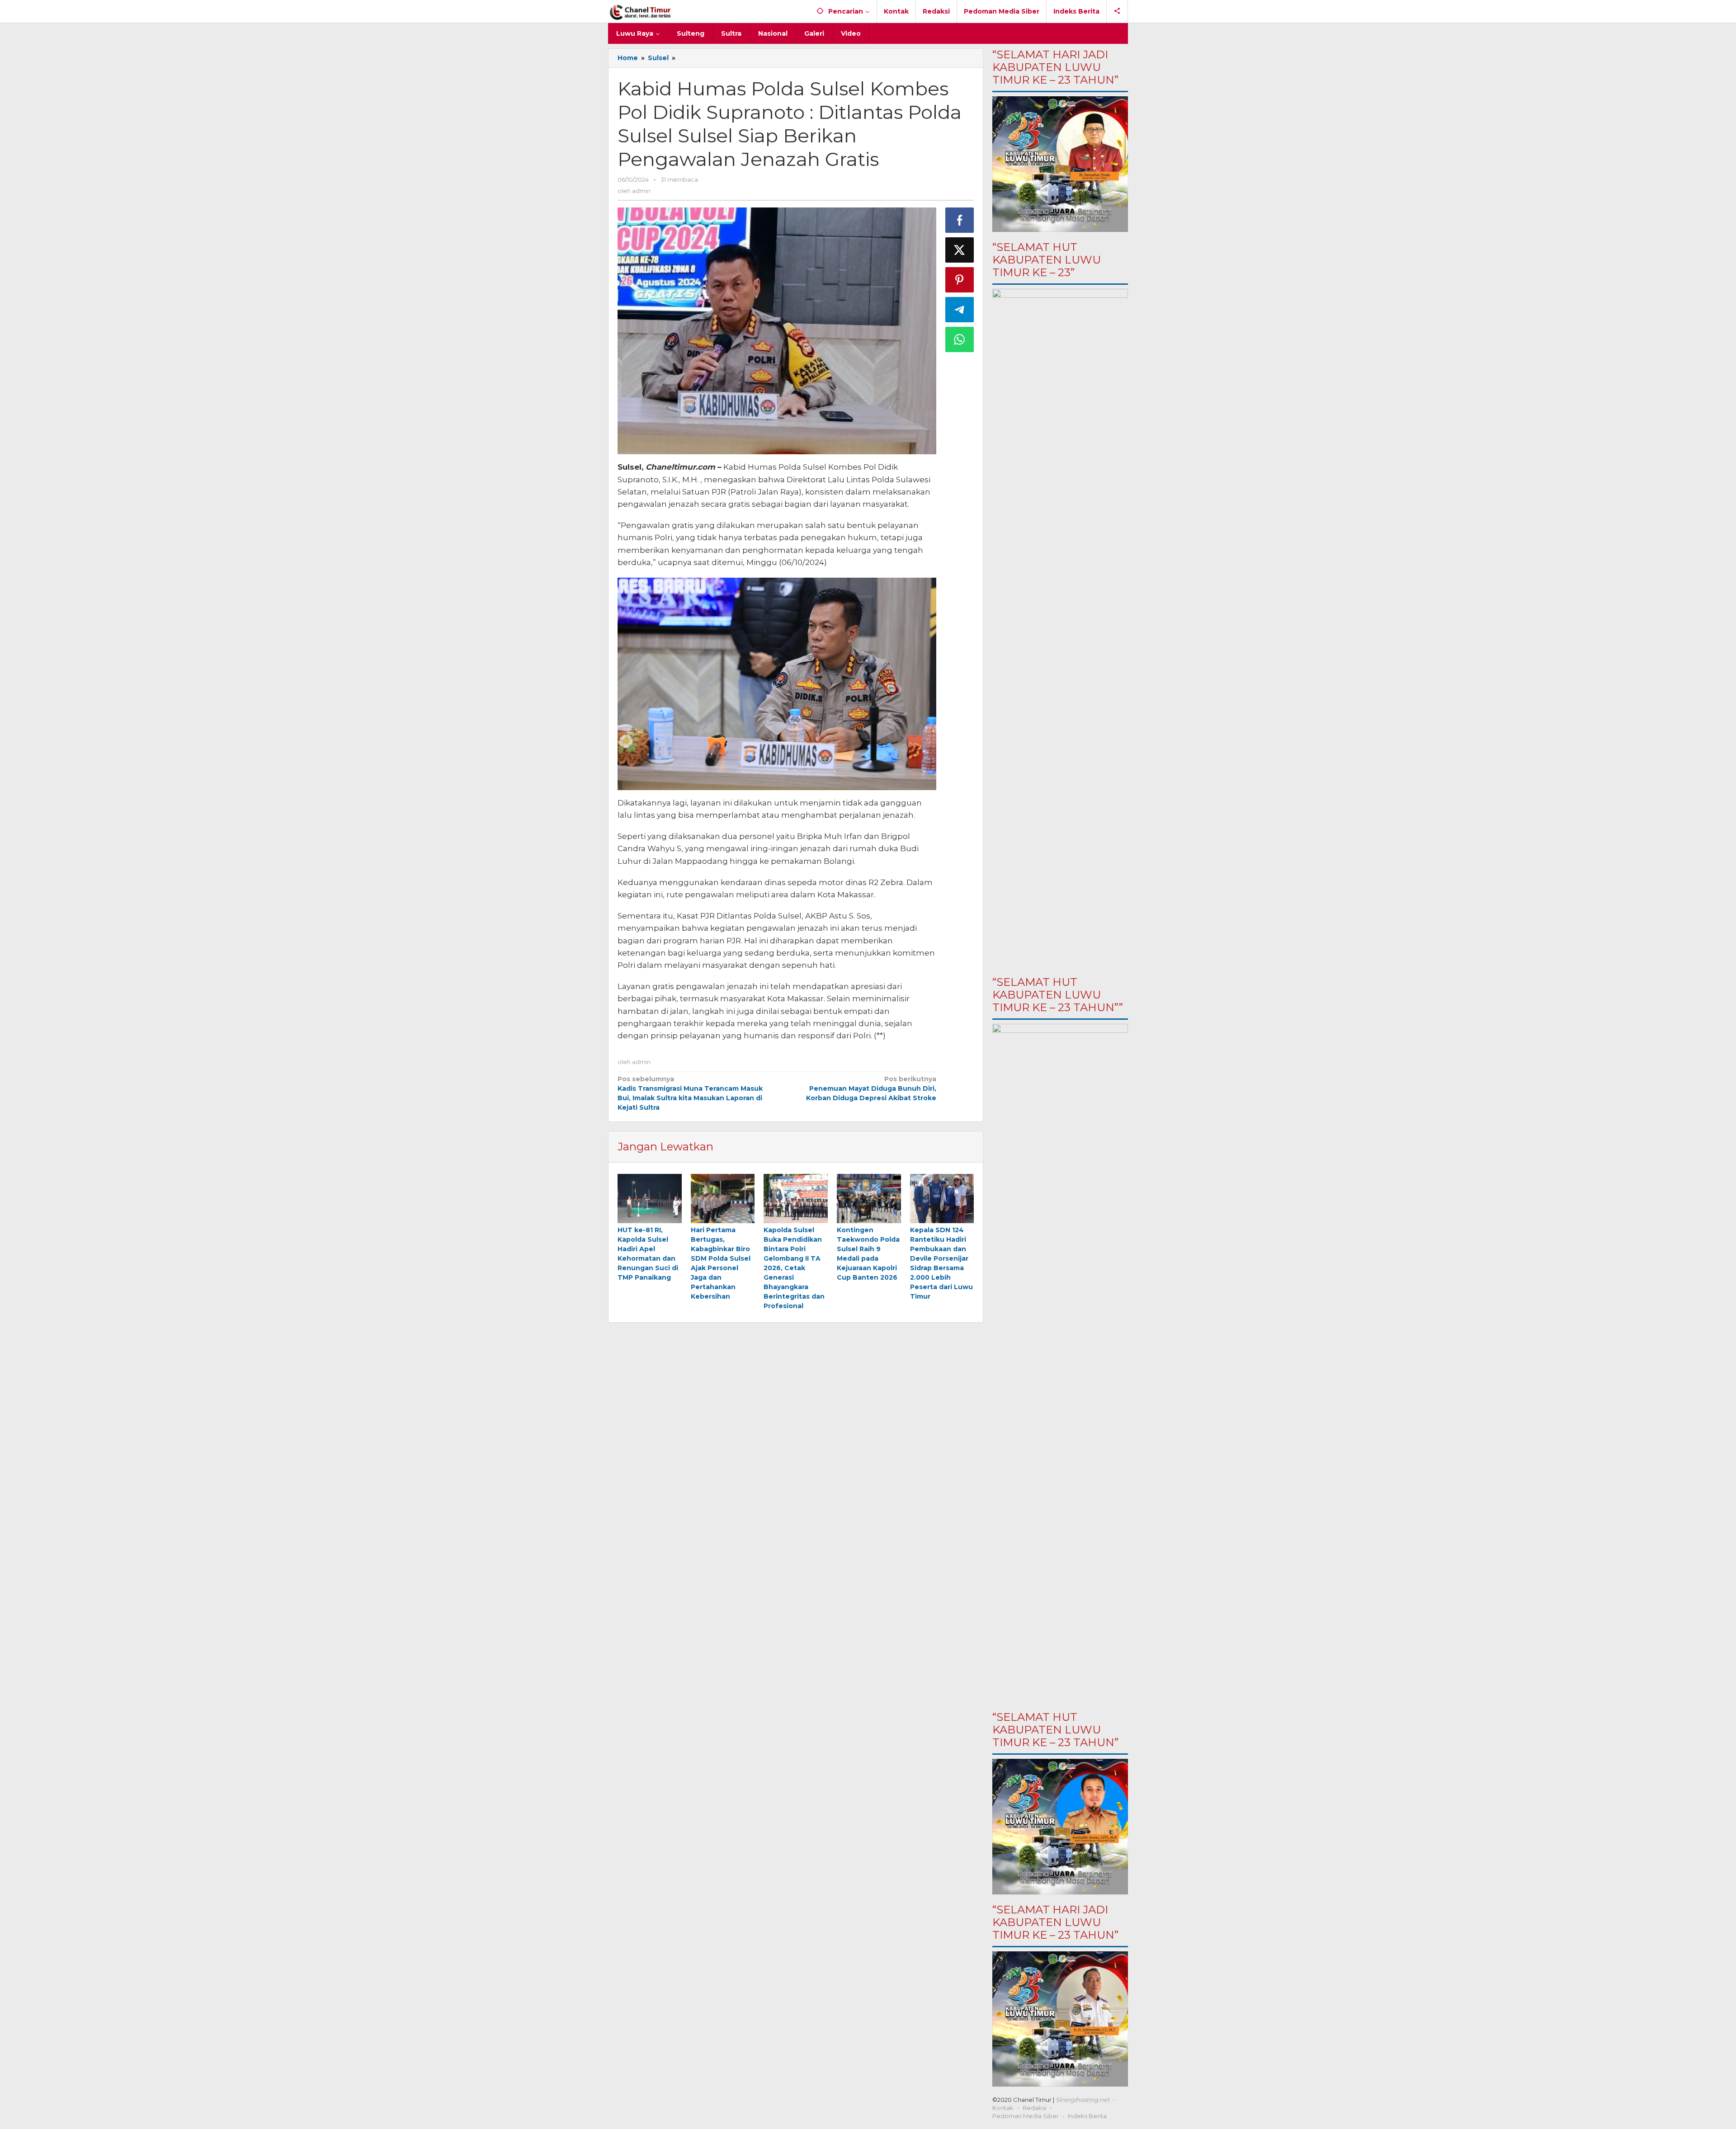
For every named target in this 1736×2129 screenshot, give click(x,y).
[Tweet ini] (960, 250)
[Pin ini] (960, 280)
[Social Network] (1117, 11)
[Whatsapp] (960, 339)
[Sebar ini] (960, 220)
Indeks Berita (1087, 2116)
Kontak (1003, 2108)
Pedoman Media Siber (1026, 2116)
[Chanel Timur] (640, 11)
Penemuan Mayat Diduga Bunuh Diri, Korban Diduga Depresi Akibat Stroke (871, 1088)
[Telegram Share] (960, 310)
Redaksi (1034, 2108)
